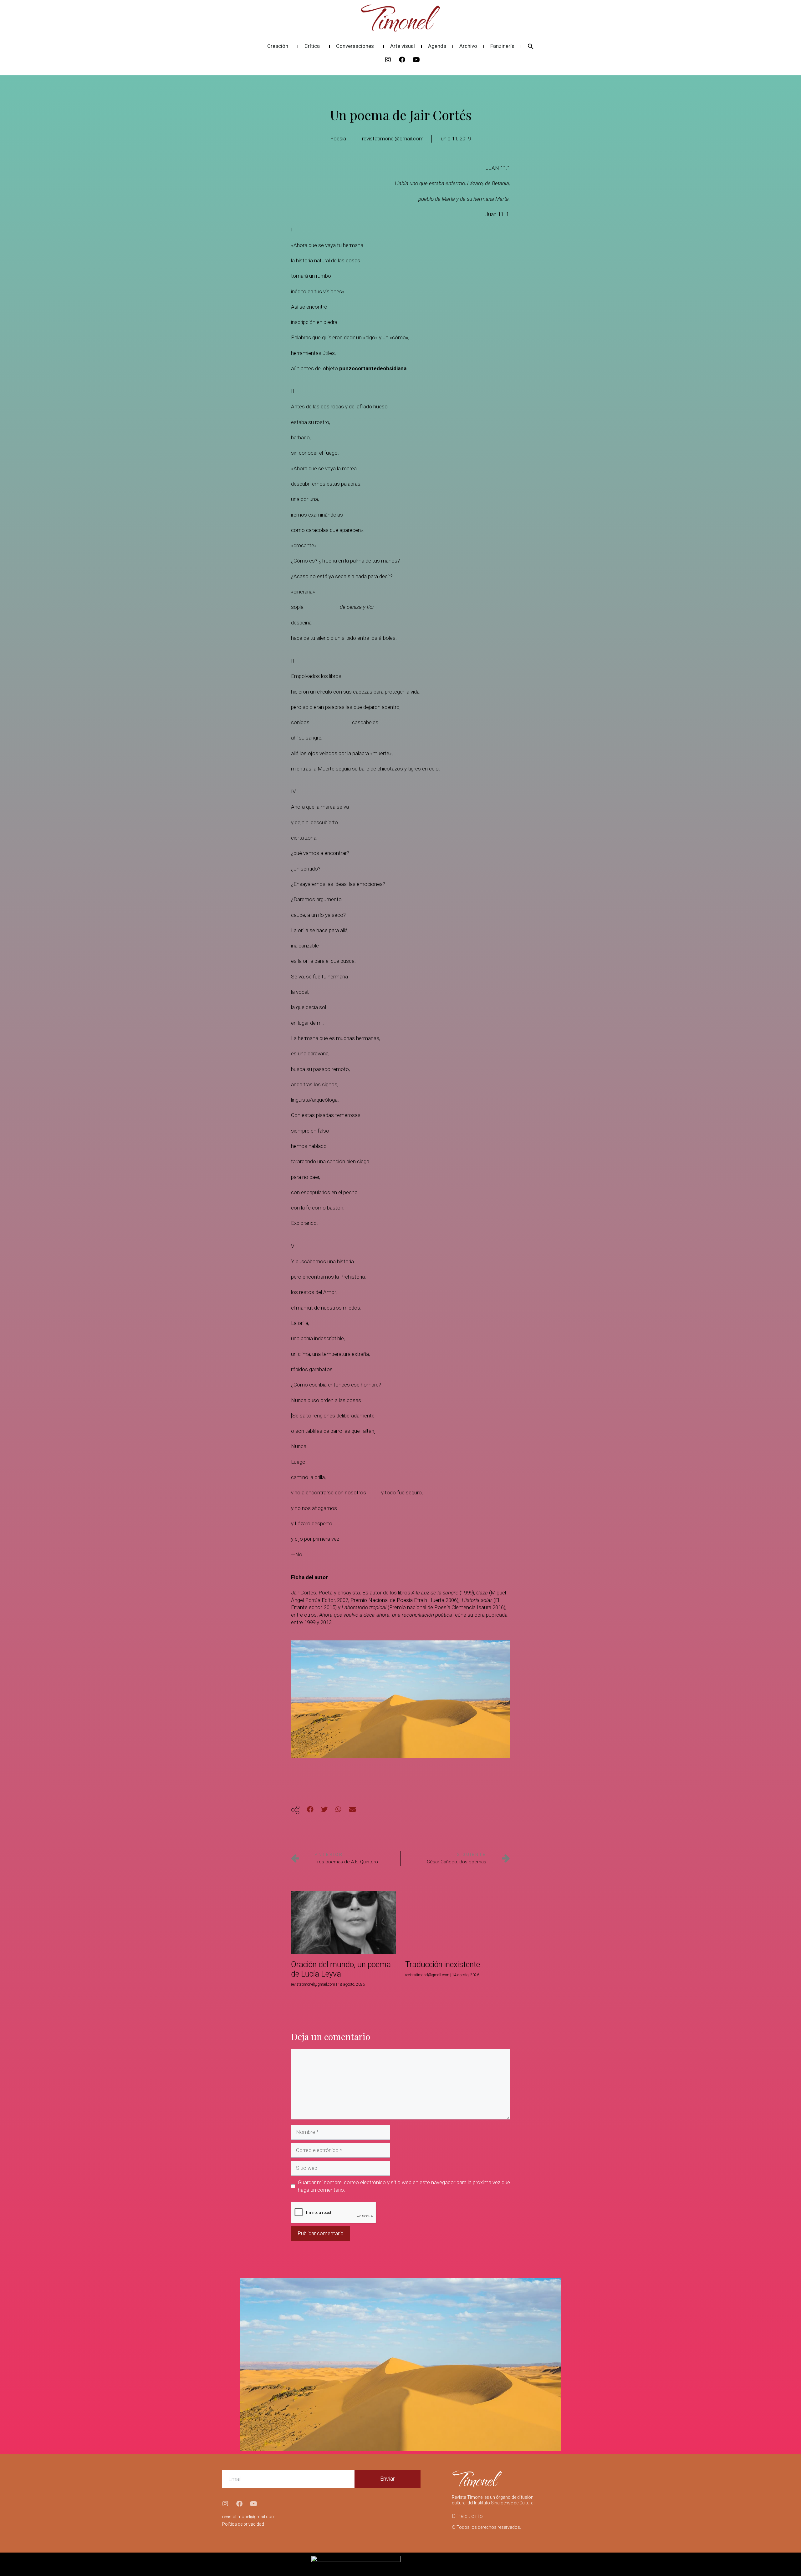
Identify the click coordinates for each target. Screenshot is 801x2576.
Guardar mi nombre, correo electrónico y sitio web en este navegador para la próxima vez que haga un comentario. (404, 2186)
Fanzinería (502, 46)
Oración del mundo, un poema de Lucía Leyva (341, 1969)
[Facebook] (402, 60)
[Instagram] (388, 60)
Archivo (468, 46)
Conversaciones (355, 46)
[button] (531, 46)
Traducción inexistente (443, 1965)
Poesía (338, 139)
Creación (278, 46)
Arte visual (403, 46)
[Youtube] (416, 60)
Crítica (312, 46)
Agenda (437, 46)
